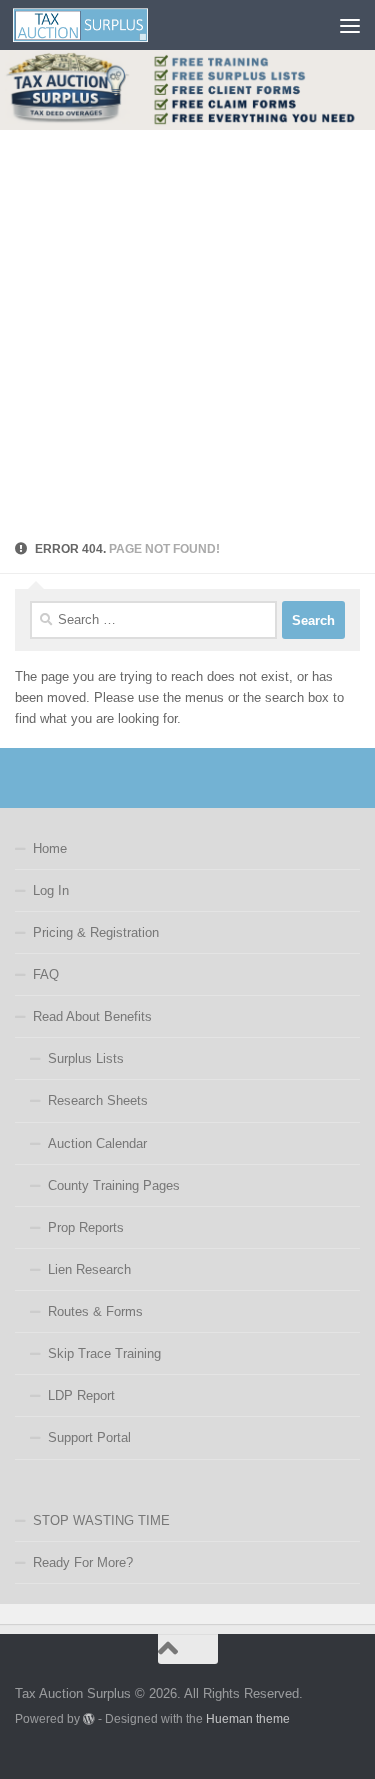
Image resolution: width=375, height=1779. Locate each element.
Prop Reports (86, 1227)
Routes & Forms (95, 1311)
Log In (51, 890)
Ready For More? (83, 1562)
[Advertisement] (187, 327)
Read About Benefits (92, 1016)
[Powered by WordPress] (89, 1719)
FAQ (46, 974)
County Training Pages (114, 1185)
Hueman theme (248, 1718)
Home (50, 848)
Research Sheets (98, 1100)
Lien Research (89, 1269)
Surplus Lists (86, 1058)
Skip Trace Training (104, 1353)
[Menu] (350, 25)
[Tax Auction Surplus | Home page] (103, 25)
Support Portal (89, 1437)
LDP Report (81, 1395)
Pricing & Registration (96, 932)
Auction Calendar (97, 1143)
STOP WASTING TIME (101, 1520)
